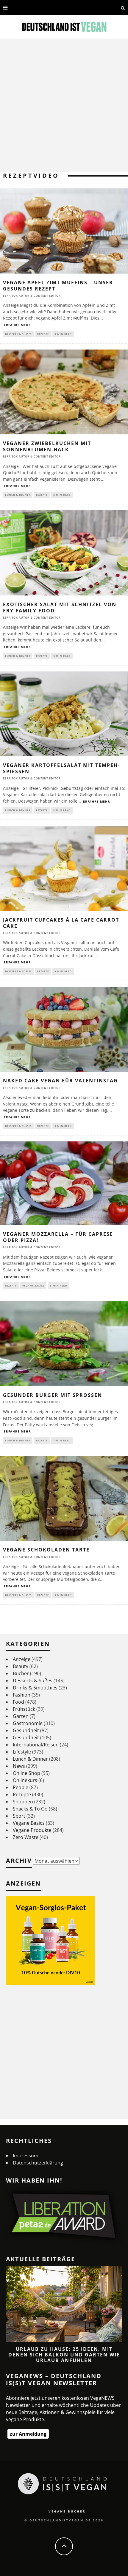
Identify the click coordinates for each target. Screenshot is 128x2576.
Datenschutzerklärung (38, 2163)
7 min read (62, 1440)
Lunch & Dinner (18, 495)
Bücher (21, 1673)
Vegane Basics (33, 1285)
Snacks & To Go (30, 1809)
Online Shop (26, 1773)
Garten (21, 1716)
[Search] (123, 7)
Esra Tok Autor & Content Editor (32, 296)
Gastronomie (28, 1723)
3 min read (63, 334)
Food (18, 1702)
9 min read (63, 971)
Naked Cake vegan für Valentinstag (60, 1081)
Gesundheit (26, 1730)
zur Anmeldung (28, 2434)
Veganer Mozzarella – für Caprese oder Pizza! (58, 1237)
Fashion (22, 1695)
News (19, 1766)
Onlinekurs (25, 1780)
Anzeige (22, 1659)
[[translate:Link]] (16, 7)
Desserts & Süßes (18, 334)
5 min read (59, 1285)
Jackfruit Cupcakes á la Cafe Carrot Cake (61, 923)
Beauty (21, 1666)
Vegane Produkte (32, 1830)
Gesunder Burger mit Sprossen (53, 1395)
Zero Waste (26, 1837)
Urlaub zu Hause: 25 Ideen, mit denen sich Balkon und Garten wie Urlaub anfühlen (64, 2355)
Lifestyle (22, 1752)
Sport (19, 1816)
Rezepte (43, 334)
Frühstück (24, 1709)
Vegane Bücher (67, 2511)
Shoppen (23, 1802)
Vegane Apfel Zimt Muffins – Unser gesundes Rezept (58, 286)
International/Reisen (36, 1745)
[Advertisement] (64, 105)
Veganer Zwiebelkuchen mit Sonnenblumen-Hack (47, 446)
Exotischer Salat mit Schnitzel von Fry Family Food (60, 608)
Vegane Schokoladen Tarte (46, 1550)
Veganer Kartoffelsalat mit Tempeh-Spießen (61, 768)
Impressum (26, 2156)
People (21, 1787)
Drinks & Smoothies (35, 1688)
